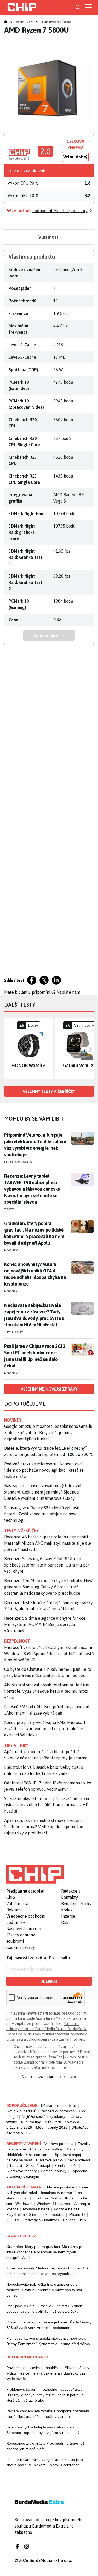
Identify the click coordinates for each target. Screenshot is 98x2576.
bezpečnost (17, 1641)
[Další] (90, 1049)
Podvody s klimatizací (41, 2220)
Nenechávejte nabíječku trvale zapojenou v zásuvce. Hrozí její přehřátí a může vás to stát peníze (44, 2290)
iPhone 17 (77, 2214)
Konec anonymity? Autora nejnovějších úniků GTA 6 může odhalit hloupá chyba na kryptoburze (35, 1274)
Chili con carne (38, 2155)
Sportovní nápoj (68, 2155)
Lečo (73, 2165)
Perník (60, 2165)
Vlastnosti (49, 237)
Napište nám (68, 992)
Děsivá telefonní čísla (59, 2106)
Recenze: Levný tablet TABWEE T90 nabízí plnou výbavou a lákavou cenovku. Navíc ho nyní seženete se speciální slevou (33, 1189)
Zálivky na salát (19, 2160)
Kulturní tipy (31, 2122)
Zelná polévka (79, 2160)
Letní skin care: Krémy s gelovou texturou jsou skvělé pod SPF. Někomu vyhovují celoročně (45, 2462)
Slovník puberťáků (21, 2111)
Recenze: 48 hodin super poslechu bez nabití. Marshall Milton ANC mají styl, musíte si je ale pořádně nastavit (48, 1543)
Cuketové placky (50, 2160)
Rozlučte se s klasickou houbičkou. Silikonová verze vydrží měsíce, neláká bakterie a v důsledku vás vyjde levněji (49, 2373)
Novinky (11, 1250)
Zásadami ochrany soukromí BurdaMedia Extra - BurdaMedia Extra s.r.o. (47, 2029)
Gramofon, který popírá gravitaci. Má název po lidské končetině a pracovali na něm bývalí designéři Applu (34, 1233)
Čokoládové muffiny (46, 2149)
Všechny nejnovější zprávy (49, 1389)
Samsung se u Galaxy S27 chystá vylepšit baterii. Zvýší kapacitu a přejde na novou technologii (42, 1514)
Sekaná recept (38, 2165)
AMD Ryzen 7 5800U (56, 22)
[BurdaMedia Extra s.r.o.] (35, 1875)
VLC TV (13, 2220)
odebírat (49, 1981)
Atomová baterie (36, 2209)
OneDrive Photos (47, 2198)
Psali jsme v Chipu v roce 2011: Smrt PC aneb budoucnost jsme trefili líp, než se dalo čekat (35, 1356)
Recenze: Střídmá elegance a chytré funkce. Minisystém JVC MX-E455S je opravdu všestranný (45, 1624)
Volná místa (17, 1904)
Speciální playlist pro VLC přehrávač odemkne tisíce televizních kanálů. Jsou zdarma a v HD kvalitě (47, 1805)
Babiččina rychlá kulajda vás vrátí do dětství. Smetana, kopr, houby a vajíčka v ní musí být (43, 2430)
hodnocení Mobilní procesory (60, 211)
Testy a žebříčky (22, 1531)
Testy (9, 1209)
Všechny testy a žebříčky (49, 1091)
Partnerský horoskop (58, 2111)
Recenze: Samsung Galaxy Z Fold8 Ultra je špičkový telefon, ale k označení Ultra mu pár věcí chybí (47, 1565)
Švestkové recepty (21, 2171)
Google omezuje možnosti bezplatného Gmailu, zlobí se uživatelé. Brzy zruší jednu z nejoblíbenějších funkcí (49, 1433)
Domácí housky (54, 2171)
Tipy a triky (14, 1332)
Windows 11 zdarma (53, 2204)
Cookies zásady (21, 1947)
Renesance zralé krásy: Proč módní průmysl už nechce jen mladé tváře (45, 2446)
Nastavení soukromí (25, 1929)
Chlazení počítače (59, 2187)
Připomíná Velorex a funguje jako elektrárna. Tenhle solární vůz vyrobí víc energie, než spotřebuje (35, 1145)
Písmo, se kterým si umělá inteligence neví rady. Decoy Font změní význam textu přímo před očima (48, 2341)
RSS (65, 1922)
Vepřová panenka (59, 2144)
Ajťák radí (53, 2122)
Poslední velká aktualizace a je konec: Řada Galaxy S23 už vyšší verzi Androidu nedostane (49, 2325)
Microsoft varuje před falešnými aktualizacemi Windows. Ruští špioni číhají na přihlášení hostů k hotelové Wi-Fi (49, 1654)
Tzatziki (16, 2165)
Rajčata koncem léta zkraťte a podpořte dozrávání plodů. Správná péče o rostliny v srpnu (48, 2414)
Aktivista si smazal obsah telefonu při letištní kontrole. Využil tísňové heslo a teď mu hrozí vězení (47, 1691)
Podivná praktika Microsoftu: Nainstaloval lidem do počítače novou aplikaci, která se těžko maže (44, 1470)
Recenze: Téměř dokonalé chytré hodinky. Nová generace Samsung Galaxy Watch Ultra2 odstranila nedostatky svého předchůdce (49, 1587)
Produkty (24, 22)
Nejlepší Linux (75, 2220)
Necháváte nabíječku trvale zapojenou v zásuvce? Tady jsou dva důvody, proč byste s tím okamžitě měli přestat (34, 1315)
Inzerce (68, 1916)
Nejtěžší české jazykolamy (43, 2116)
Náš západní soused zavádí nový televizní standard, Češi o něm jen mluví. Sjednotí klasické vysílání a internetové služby (43, 1492)
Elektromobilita (18, 1162)
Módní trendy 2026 (52, 2127)
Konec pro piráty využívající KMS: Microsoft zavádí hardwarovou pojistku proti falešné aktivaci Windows (45, 1729)
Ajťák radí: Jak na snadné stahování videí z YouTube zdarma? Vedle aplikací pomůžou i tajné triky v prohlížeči (45, 1827)
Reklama (15, 1910)
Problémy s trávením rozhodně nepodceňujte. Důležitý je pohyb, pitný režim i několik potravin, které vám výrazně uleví (45, 2395)
